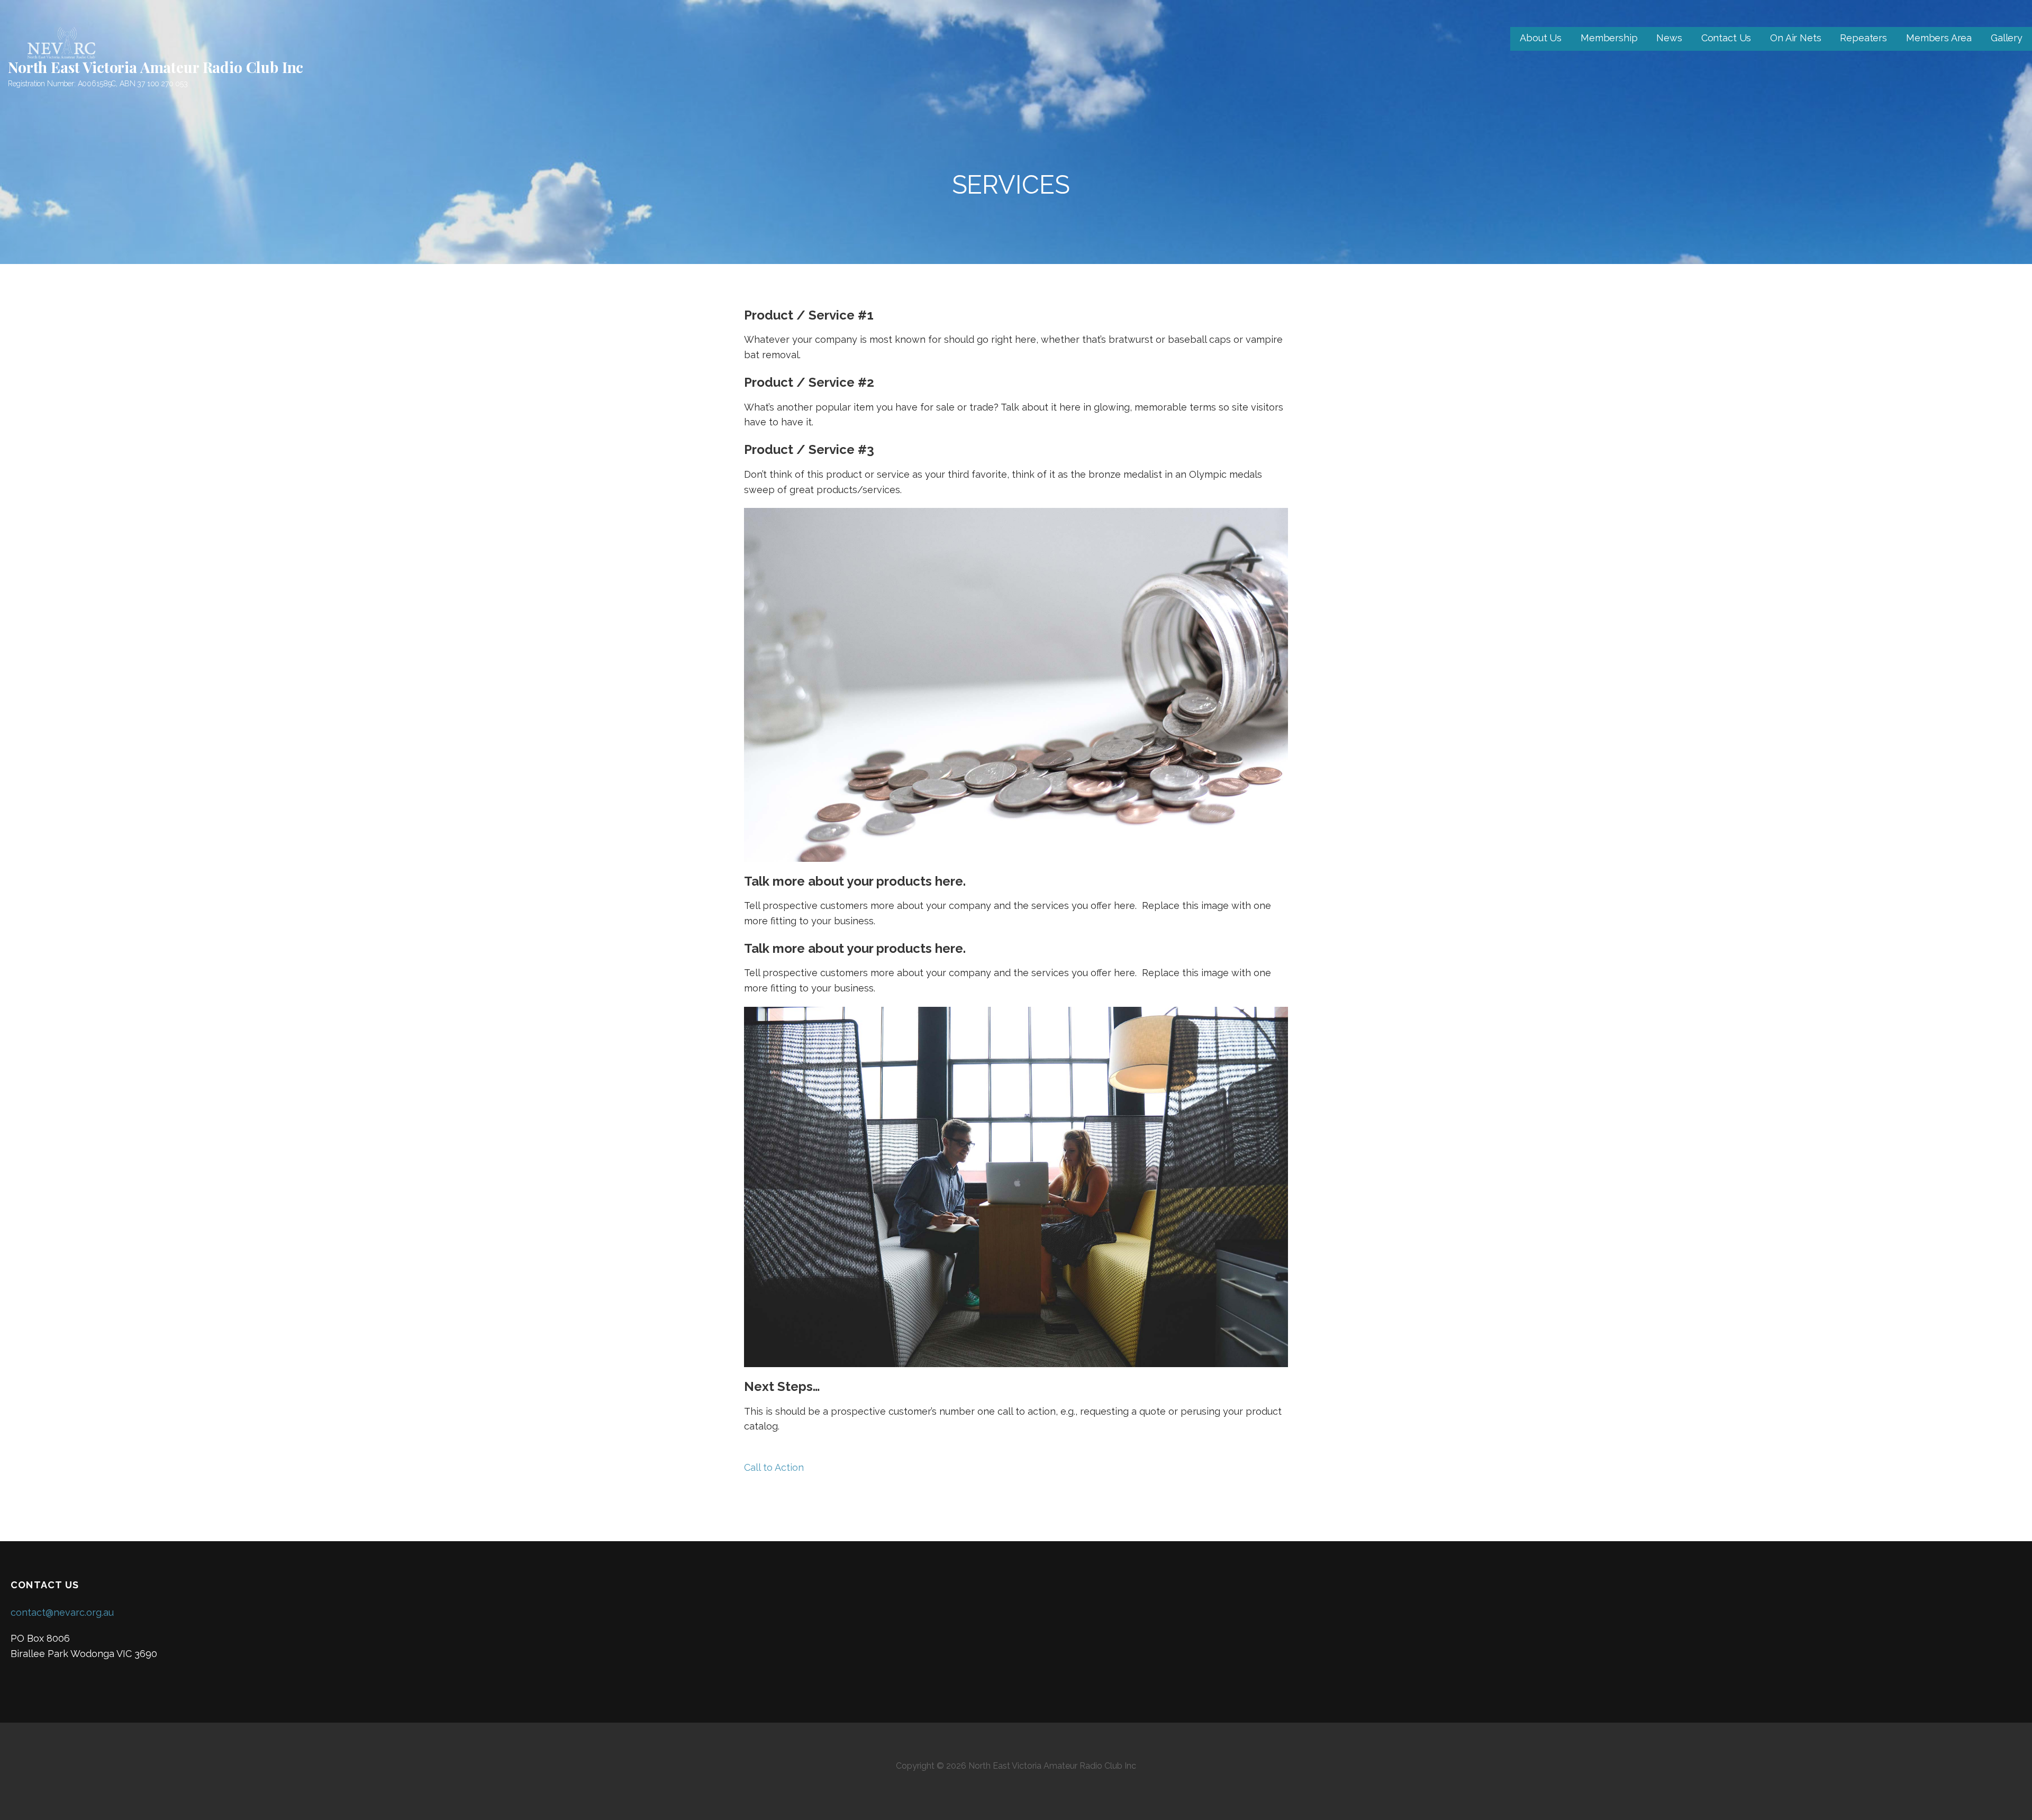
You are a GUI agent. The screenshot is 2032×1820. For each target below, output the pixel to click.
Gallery (2007, 38)
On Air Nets (1795, 38)
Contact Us (1726, 38)
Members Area (1939, 38)
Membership (1609, 38)
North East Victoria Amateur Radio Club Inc (156, 67)
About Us (1541, 38)
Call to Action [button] (774, 1467)
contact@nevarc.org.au (62, 1612)
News (1669, 38)
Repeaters (1863, 38)
